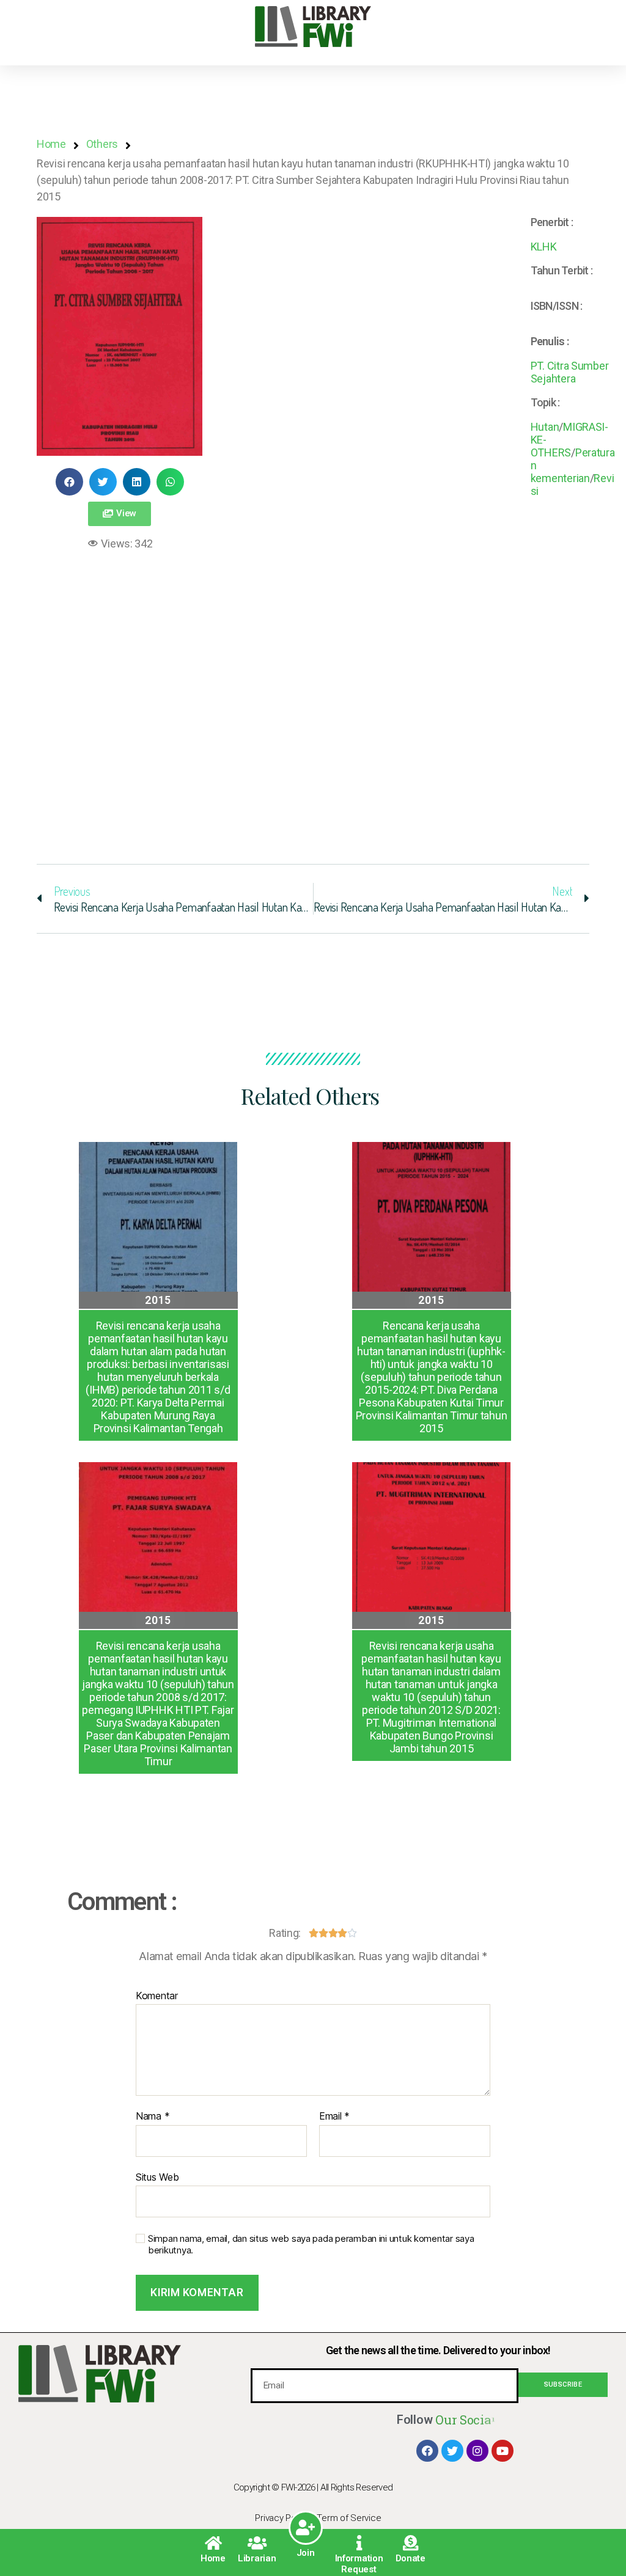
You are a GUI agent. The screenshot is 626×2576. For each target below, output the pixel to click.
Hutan (545, 427)
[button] (120, 514)
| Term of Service (347, 2518)
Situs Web (157, 2177)
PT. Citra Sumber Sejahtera (570, 372)
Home (213, 2558)
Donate (411, 2558)
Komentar (157, 1996)
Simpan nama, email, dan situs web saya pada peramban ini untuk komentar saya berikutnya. (311, 2245)
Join (306, 2553)
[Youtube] (503, 2451)
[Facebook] (427, 2451)
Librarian (257, 2558)
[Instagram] (477, 2451)
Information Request (359, 2564)
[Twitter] (452, 2451)
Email (334, 2117)
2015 (158, 1300)
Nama (153, 2117)
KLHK (544, 247)
